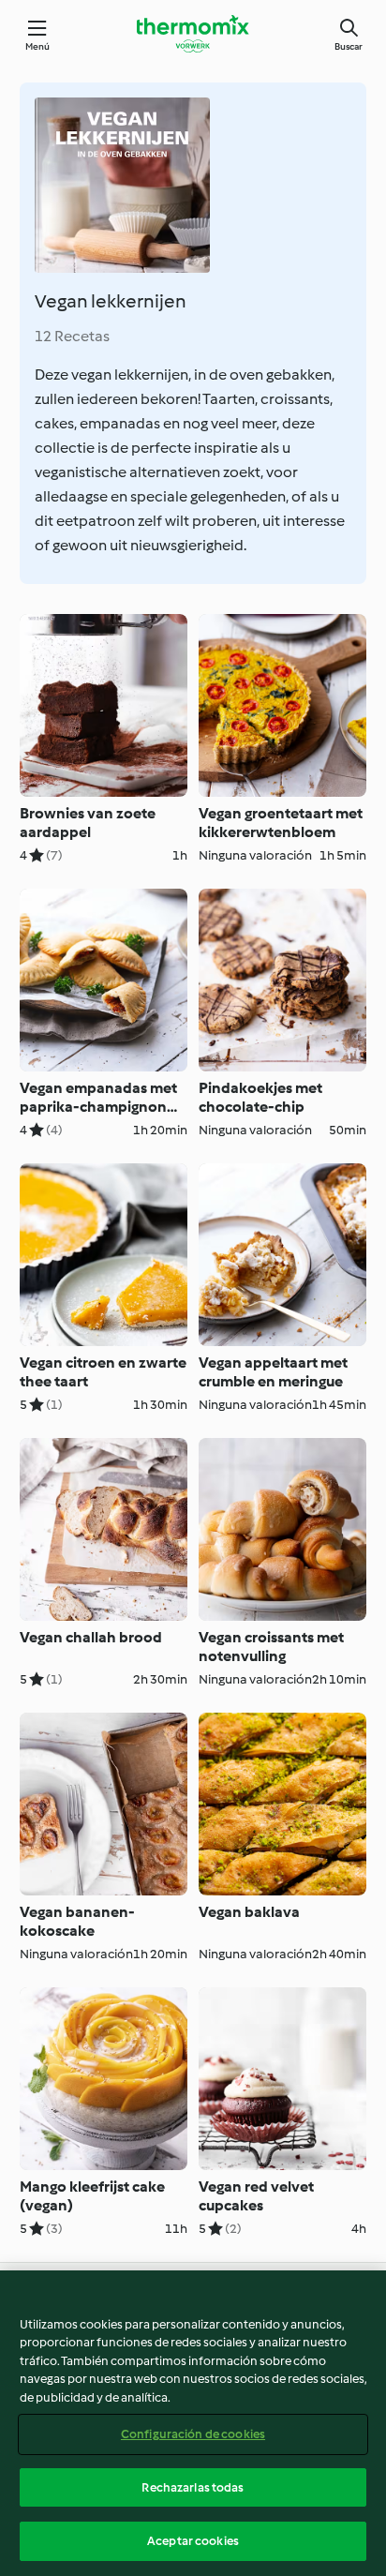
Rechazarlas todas (193, 2487)
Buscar (349, 46)
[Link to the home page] (193, 34)
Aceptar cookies (193, 2541)
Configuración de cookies (193, 2434)
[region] (193, 2423)
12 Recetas (72, 336)
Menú (38, 46)
